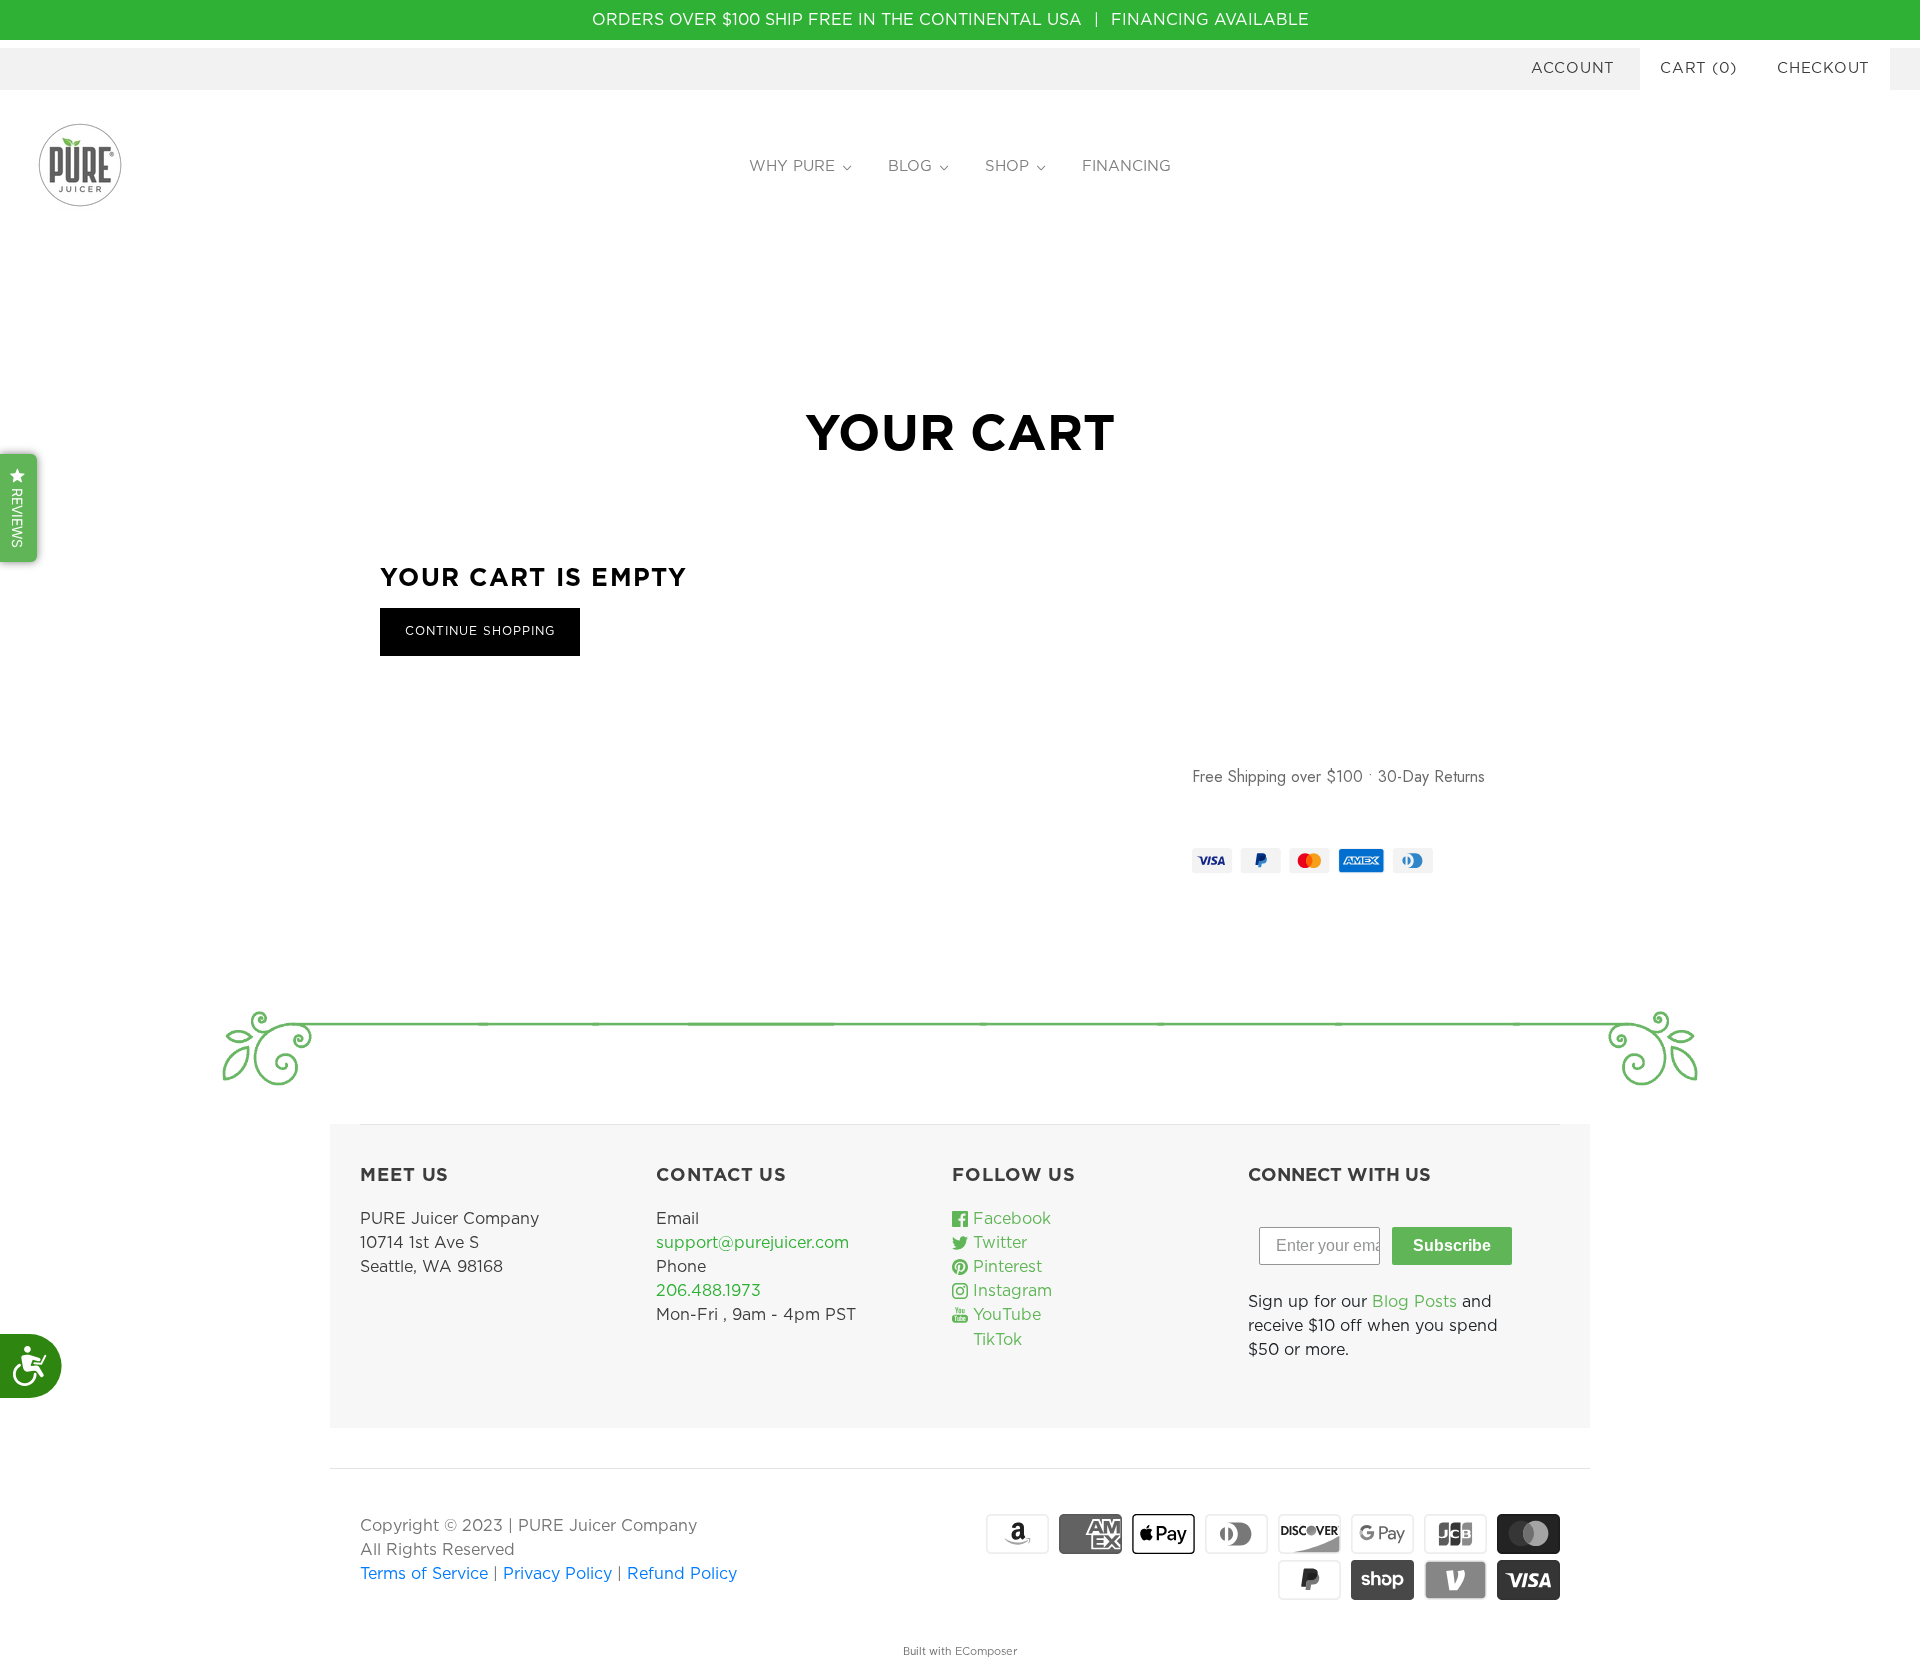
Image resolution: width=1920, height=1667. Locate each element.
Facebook (1009, 1219)
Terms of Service (426, 1574)
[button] (18, 508)
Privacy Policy (560, 1574)
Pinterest (1005, 1267)
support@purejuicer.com (752, 1243)
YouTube (1004, 1315)
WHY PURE (792, 166)
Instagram (1010, 1291)
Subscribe (1452, 1245)
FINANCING (1126, 166)
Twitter (997, 1243)
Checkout (1823, 68)
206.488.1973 (708, 1291)
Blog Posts (1414, 1302)
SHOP (1007, 166)
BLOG (910, 166)
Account (1573, 68)
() (1698, 68)
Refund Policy (682, 1574)
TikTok (995, 1340)
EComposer (986, 1651)
